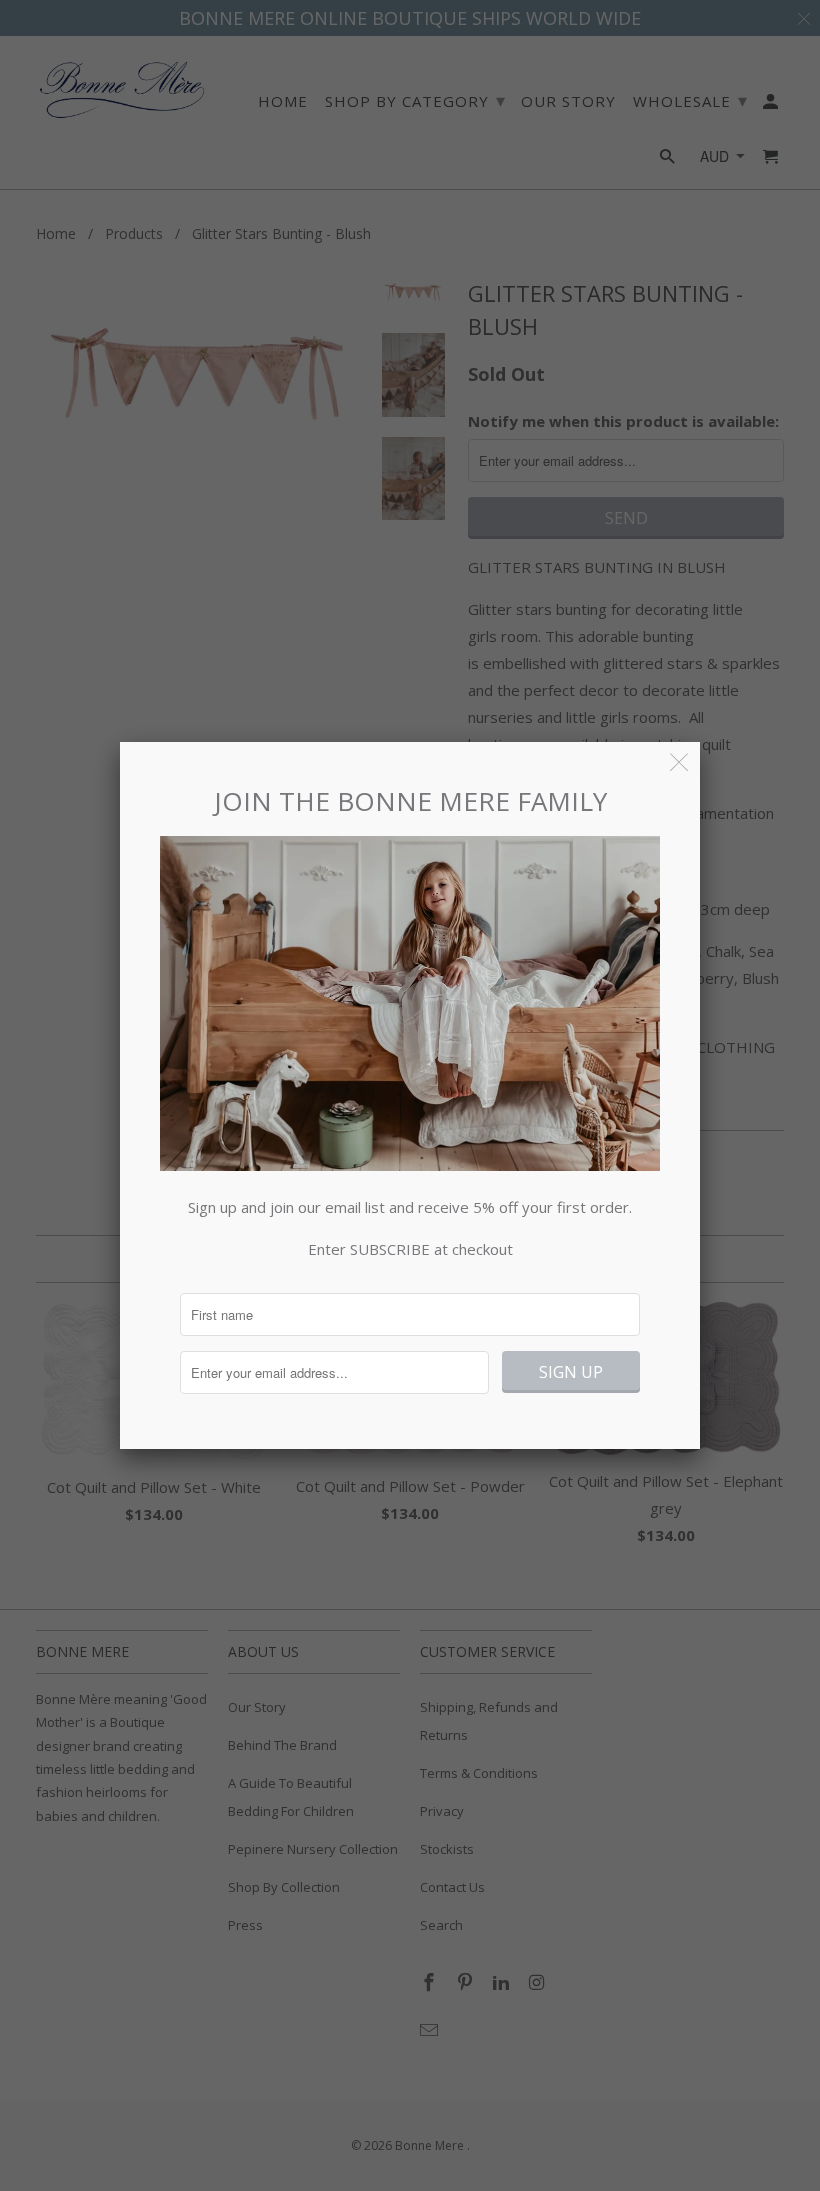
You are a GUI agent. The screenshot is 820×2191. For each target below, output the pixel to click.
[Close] (679, 762)
